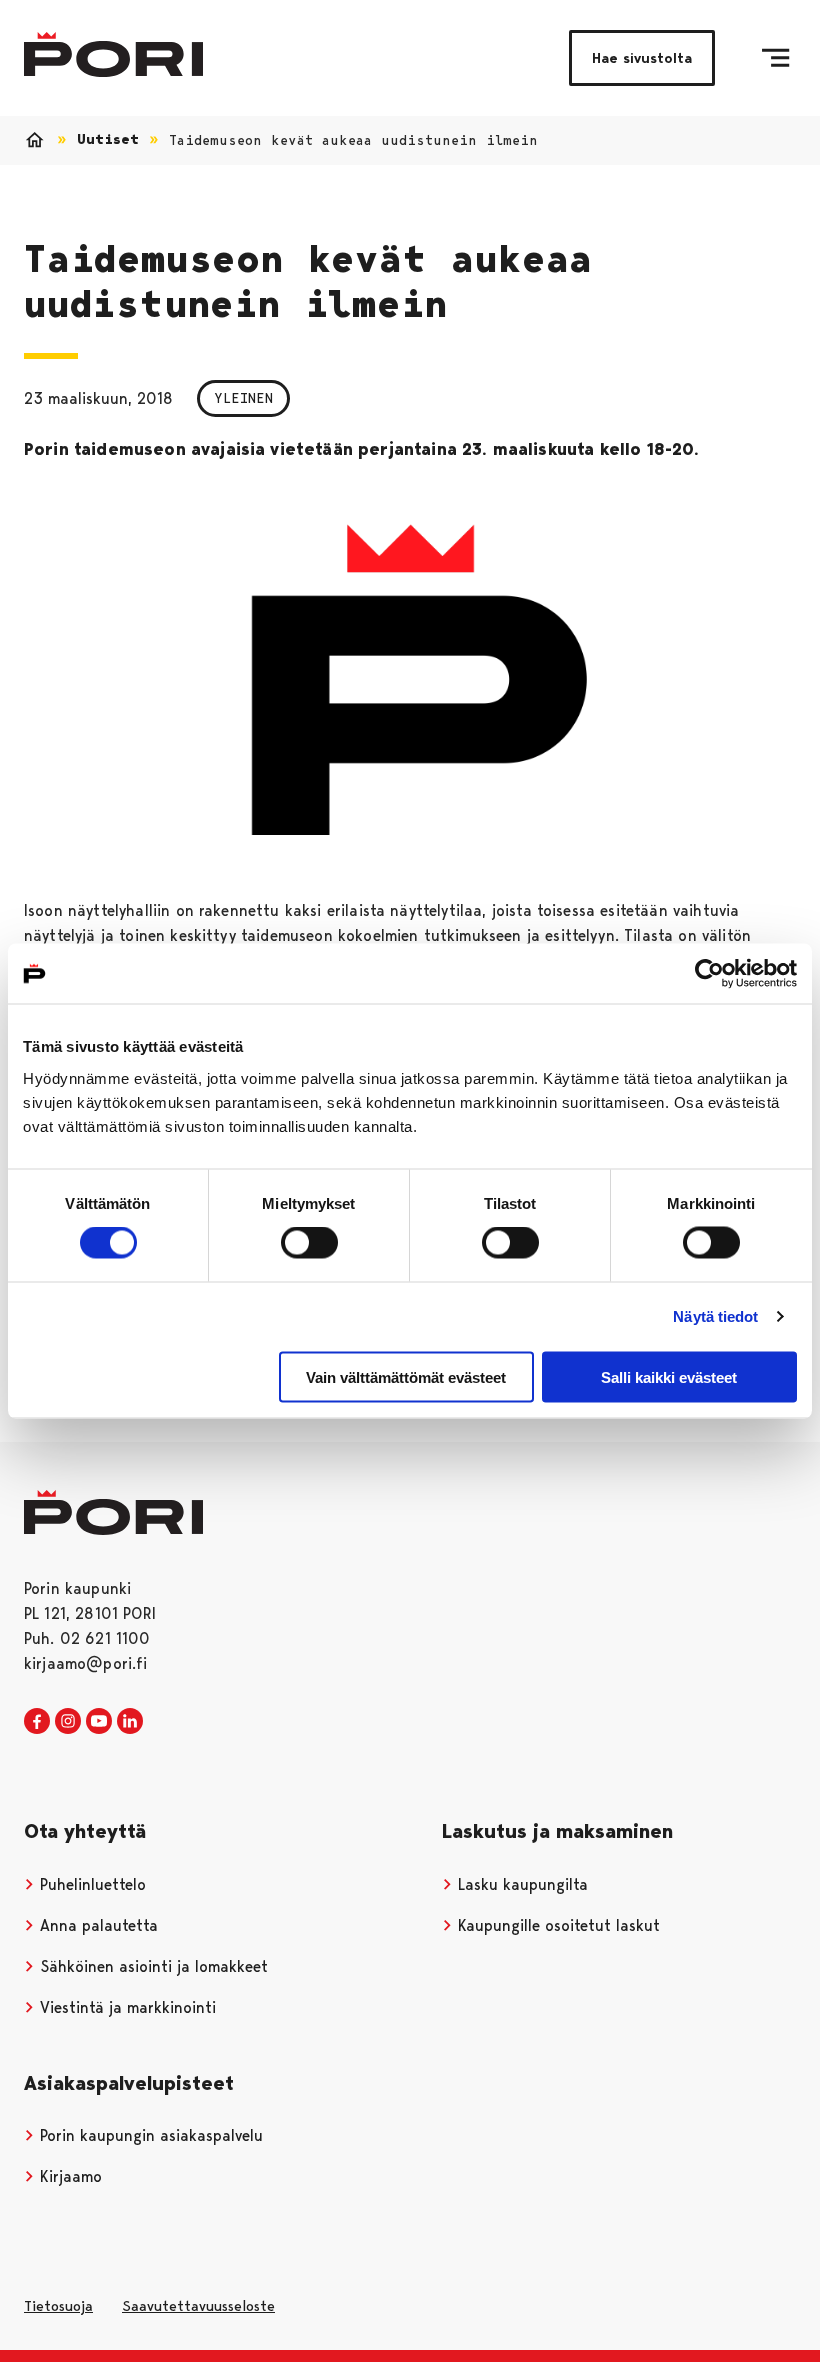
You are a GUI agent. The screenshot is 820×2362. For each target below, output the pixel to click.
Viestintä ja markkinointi (125, 2007)
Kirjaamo (68, 2176)
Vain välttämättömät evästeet (406, 1376)
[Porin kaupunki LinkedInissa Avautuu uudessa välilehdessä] (130, 1722)
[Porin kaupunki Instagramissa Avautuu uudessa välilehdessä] (68, 1722)
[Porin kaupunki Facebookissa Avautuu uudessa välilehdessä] (37, 1722)
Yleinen (243, 398)
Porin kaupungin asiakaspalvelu (149, 2135)
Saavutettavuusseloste (198, 2306)
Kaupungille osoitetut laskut (556, 1925)
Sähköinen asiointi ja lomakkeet (151, 1966)
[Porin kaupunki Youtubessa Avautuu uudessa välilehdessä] (99, 1722)
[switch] (309, 1243)
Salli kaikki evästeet (669, 1376)
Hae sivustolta (642, 58)
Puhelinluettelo (90, 1884)
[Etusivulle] (113, 54)
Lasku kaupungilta (520, 1884)
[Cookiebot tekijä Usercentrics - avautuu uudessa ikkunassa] (709, 974)
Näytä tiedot (715, 1316)
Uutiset (108, 139)
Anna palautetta (96, 1925)
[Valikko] (775, 58)
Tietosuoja (58, 2306)
